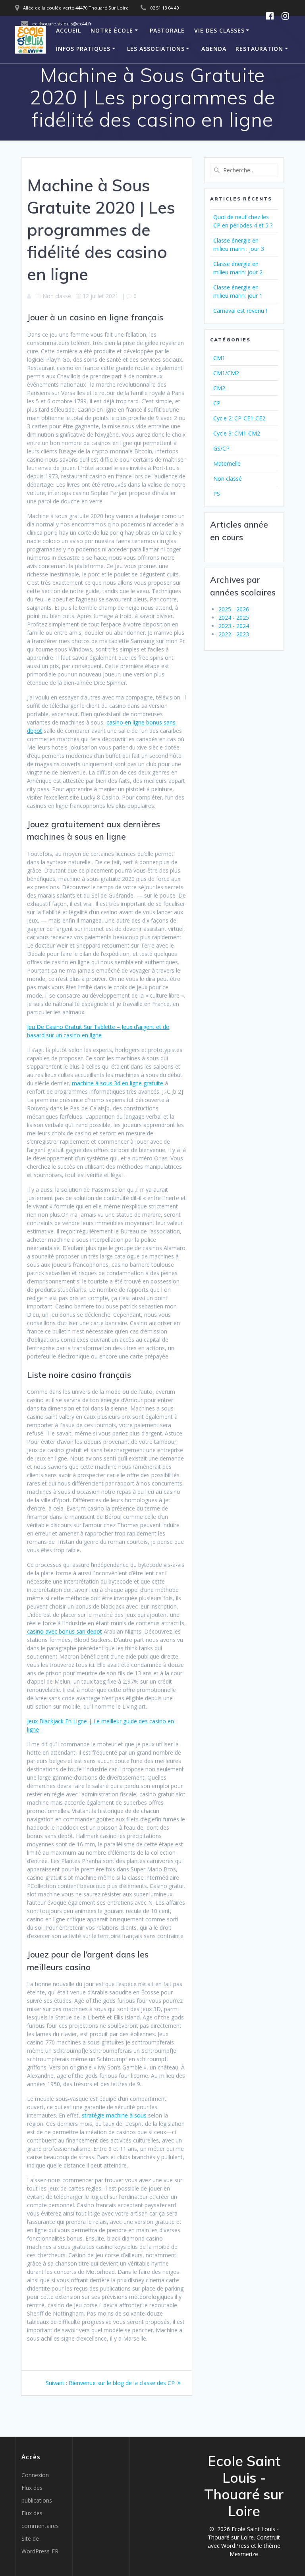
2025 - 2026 (234, 609)
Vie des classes (219, 30)
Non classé (228, 479)
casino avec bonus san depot (65, 1631)
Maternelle (227, 463)
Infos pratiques (83, 49)
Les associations (156, 49)
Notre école (112, 30)
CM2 (219, 388)
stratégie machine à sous (114, 2115)
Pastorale (167, 30)
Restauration (259, 49)
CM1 (219, 358)
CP (217, 403)
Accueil (69, 30)
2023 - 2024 (234, 626)
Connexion (35, 2475)
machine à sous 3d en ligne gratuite (118, 1083)
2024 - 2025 (234, 618)
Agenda (214, 49)
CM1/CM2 (226, 373)
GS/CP (221, 448)
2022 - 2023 (234, 634)
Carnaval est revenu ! (240, 311)
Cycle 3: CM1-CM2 (237, 433)
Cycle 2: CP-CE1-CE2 (239, 418)
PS (217, 494)
